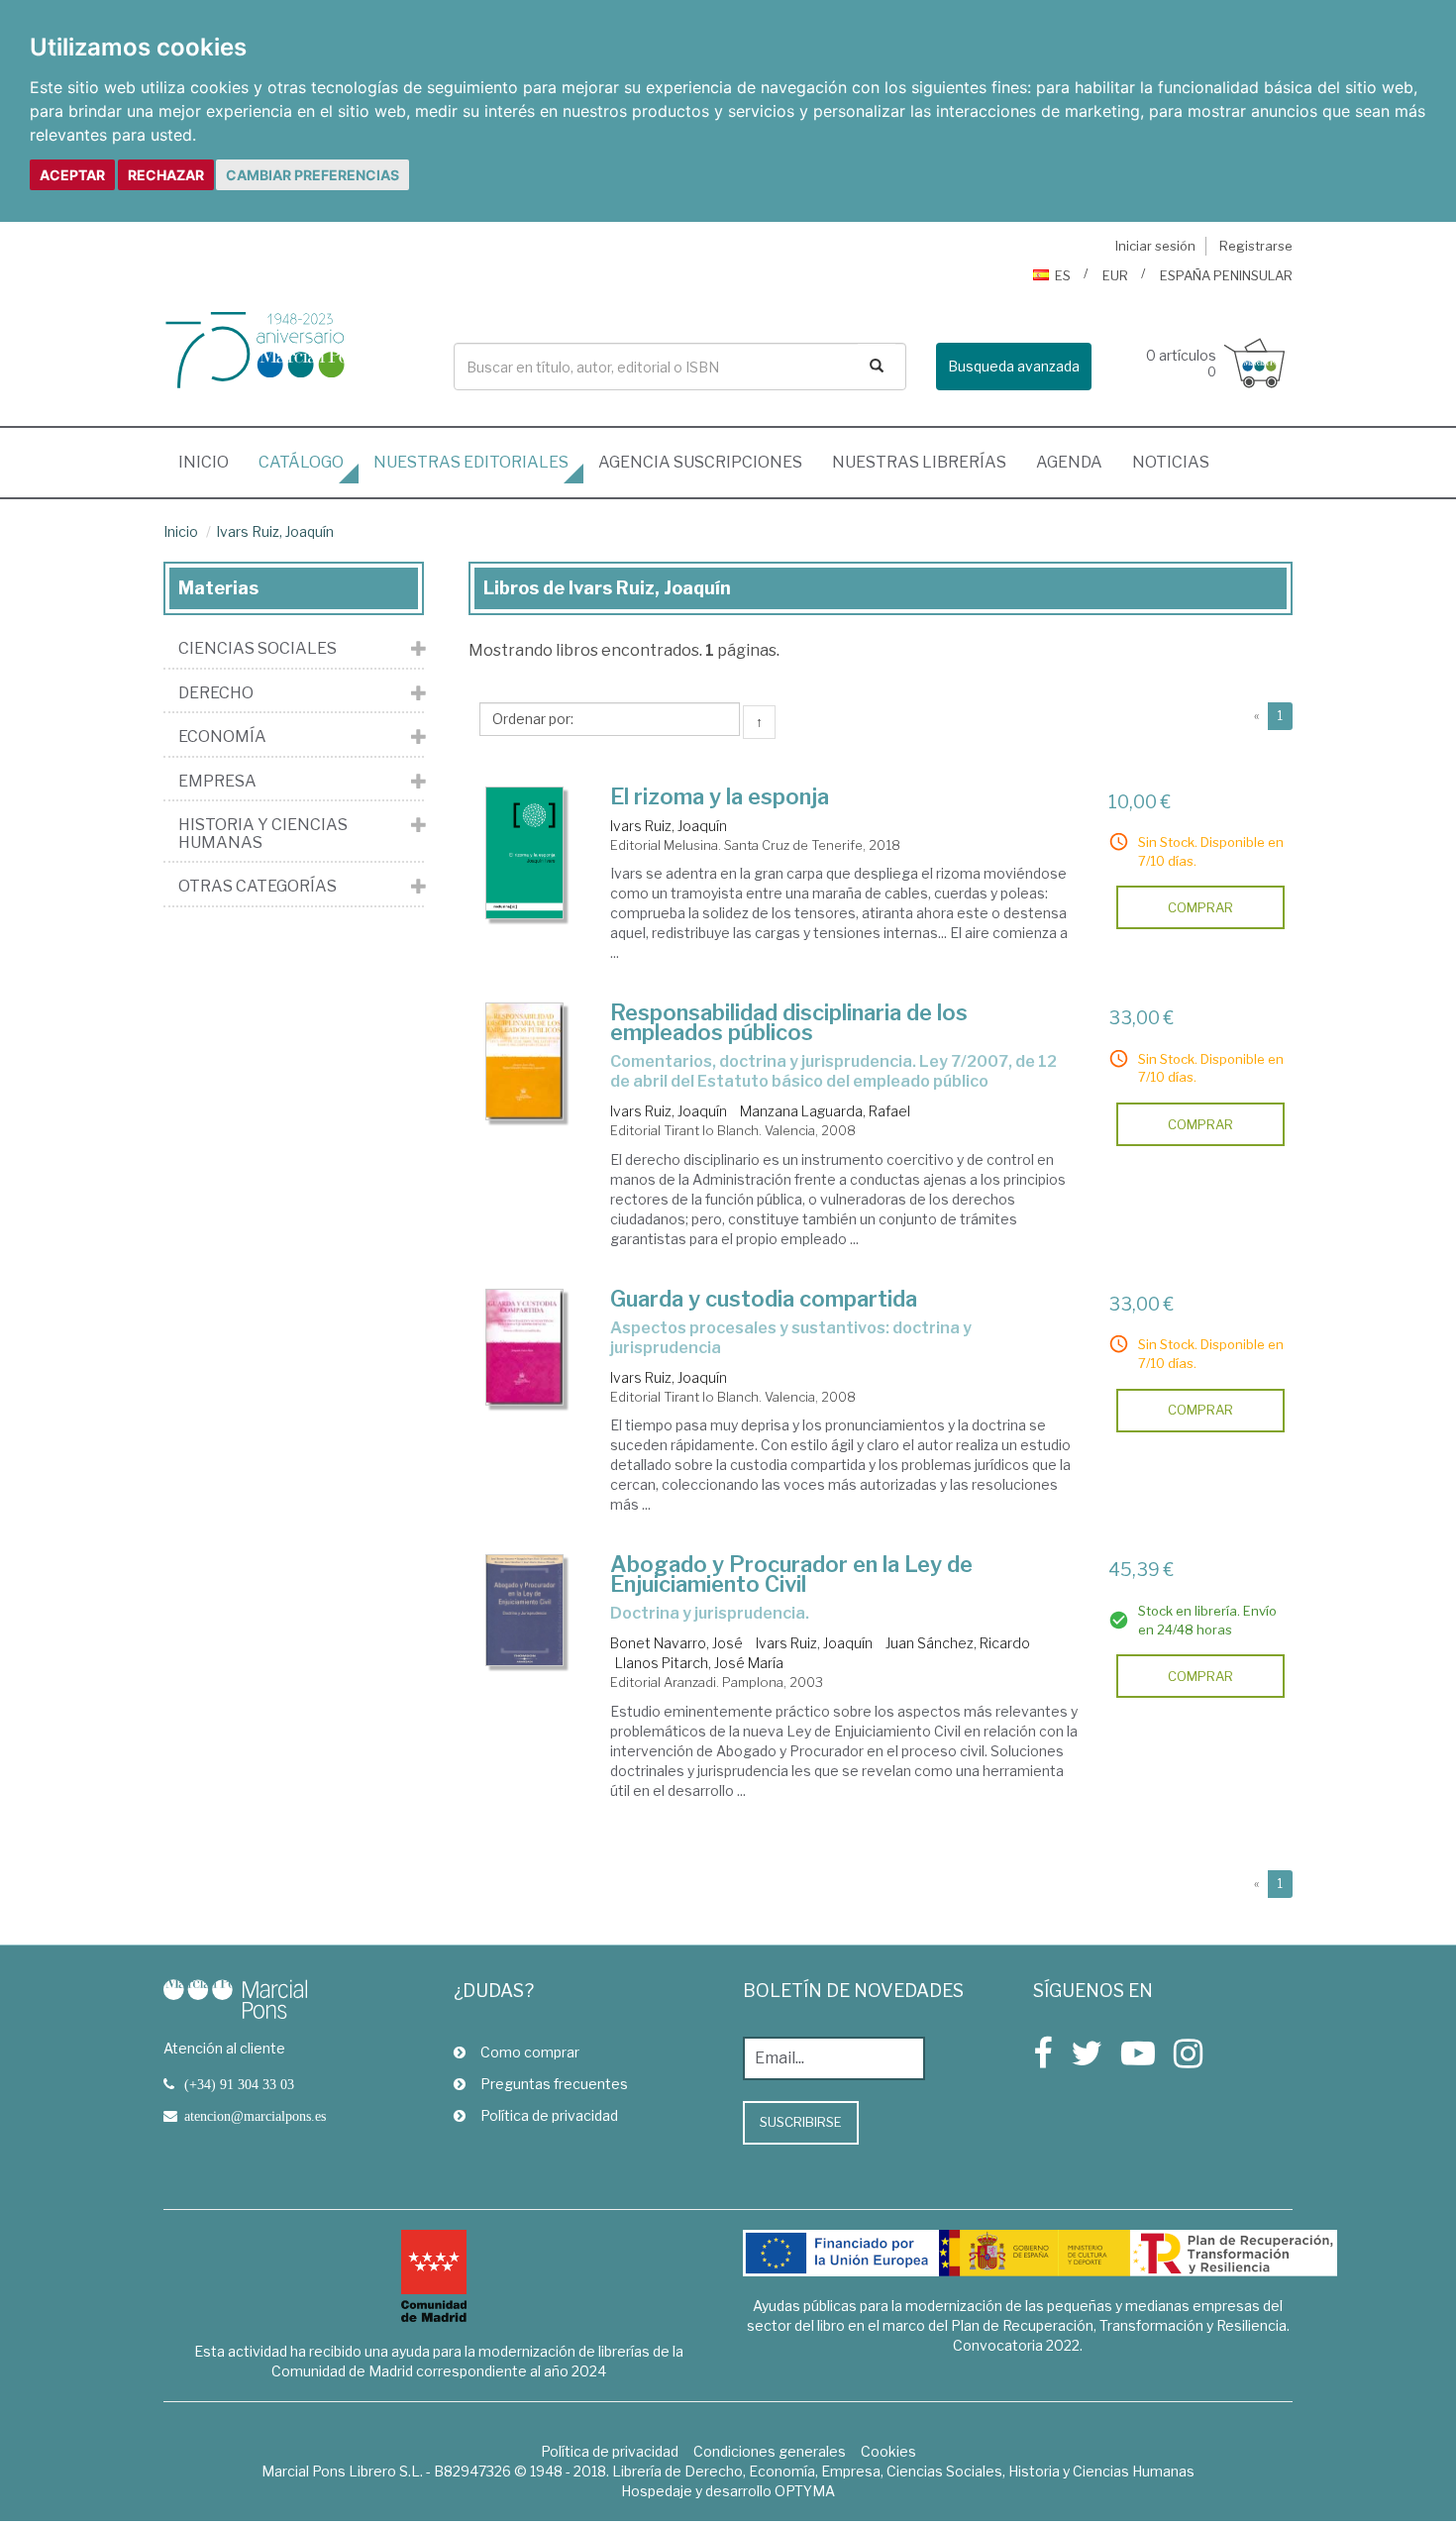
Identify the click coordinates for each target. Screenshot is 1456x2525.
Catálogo (301, 462)
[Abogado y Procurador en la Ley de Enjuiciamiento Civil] (525, 1610)
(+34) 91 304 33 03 (239, 2084)
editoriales (471, 462)
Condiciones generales (770, 2451)
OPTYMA (805, 2491)
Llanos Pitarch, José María (699, 1663)
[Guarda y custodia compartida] (525, 1347)
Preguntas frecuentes (554, 2084)
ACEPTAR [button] (72, 175)
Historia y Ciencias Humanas (263, 834)
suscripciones (700, 462)
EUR (1115, 275)
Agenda (1069, 462)
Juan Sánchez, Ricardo (958, 1643)
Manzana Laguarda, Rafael (825, 1111)
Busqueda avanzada (1014, 366)
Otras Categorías (258, 887)
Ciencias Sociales (258, 649)
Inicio (211, 462)
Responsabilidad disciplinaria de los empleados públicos (789, 1022)
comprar (1200, 907)
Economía (222, 737)
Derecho (216, 693)
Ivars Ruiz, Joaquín (275, 531)
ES (1063, 275)
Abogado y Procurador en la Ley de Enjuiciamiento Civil (791, 1574)
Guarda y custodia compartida (764, 1299)
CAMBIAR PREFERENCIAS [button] (312, 175)
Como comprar (530, 2052)
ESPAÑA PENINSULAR (1226, 275)
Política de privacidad (549, 2115)
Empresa (217, 782)
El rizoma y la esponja (720, 796)
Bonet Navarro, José (676, 1643)
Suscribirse (801, 2122)
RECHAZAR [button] (166, 175)
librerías (919, 462)
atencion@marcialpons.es (255, 2116)
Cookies (888, 2451)
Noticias (1171, 462)
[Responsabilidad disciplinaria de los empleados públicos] (525, 1061)
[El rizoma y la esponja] (525, 853)
